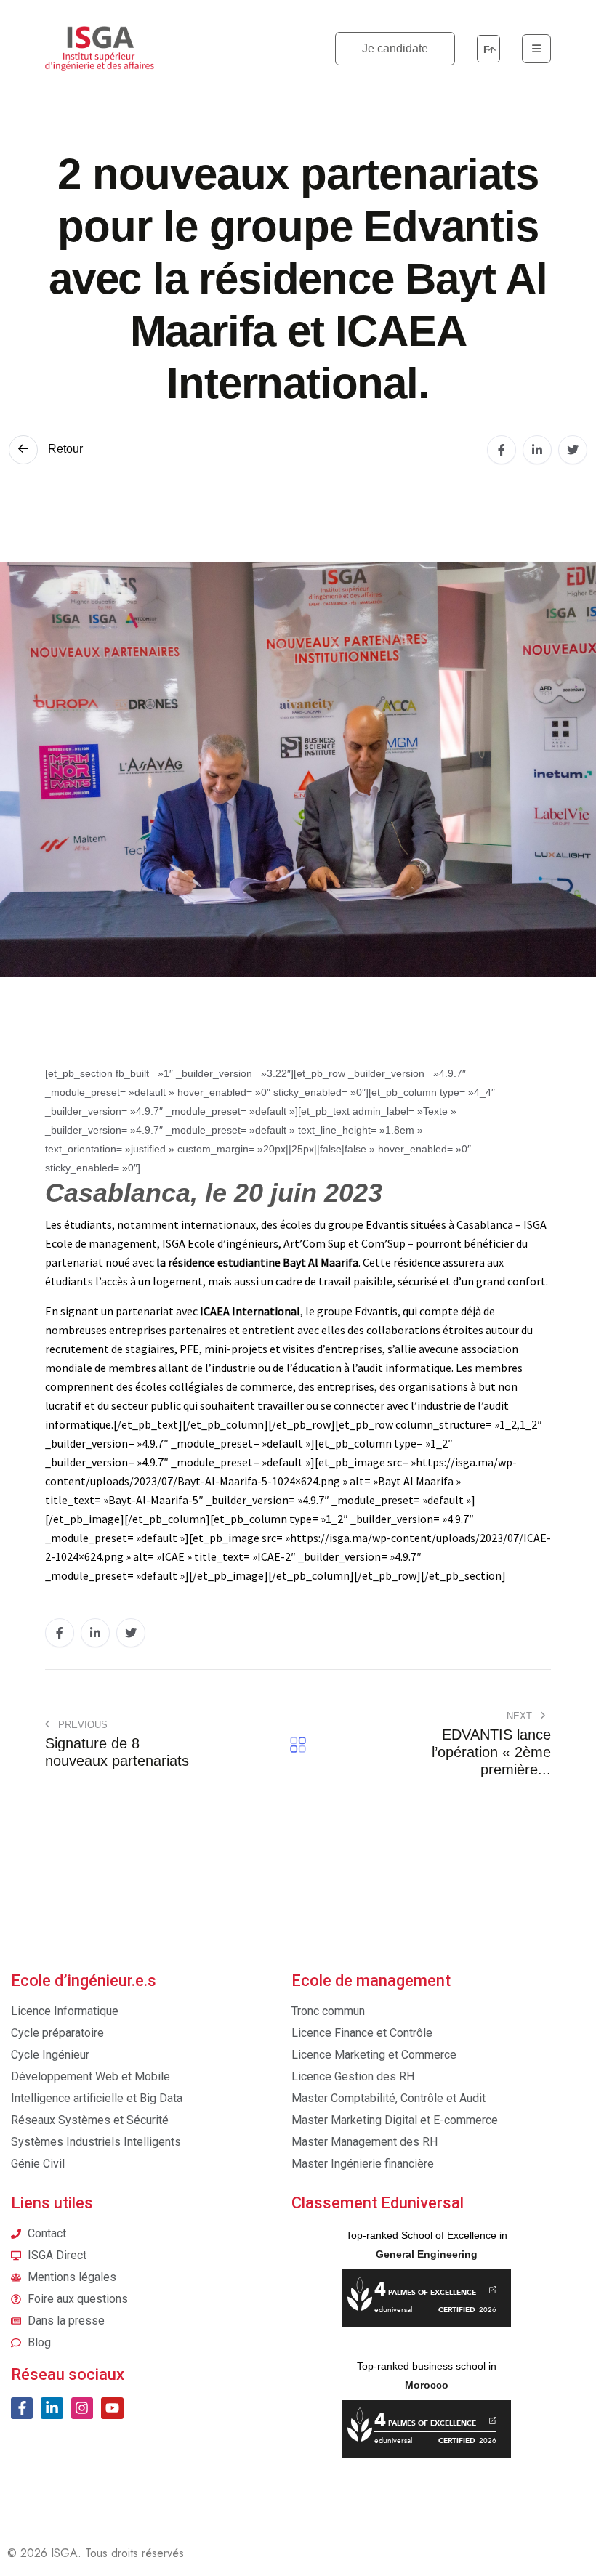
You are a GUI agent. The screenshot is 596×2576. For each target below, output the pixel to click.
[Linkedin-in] (52, 2408)
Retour (64, 449)
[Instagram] (82, 2408)
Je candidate (395, 48)
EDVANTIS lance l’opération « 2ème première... (491, 1752)
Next (521, 1716)
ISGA (64, 2553)
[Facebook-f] (22, 2408)
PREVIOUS (81, 1725)
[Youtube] (112, 2408)
